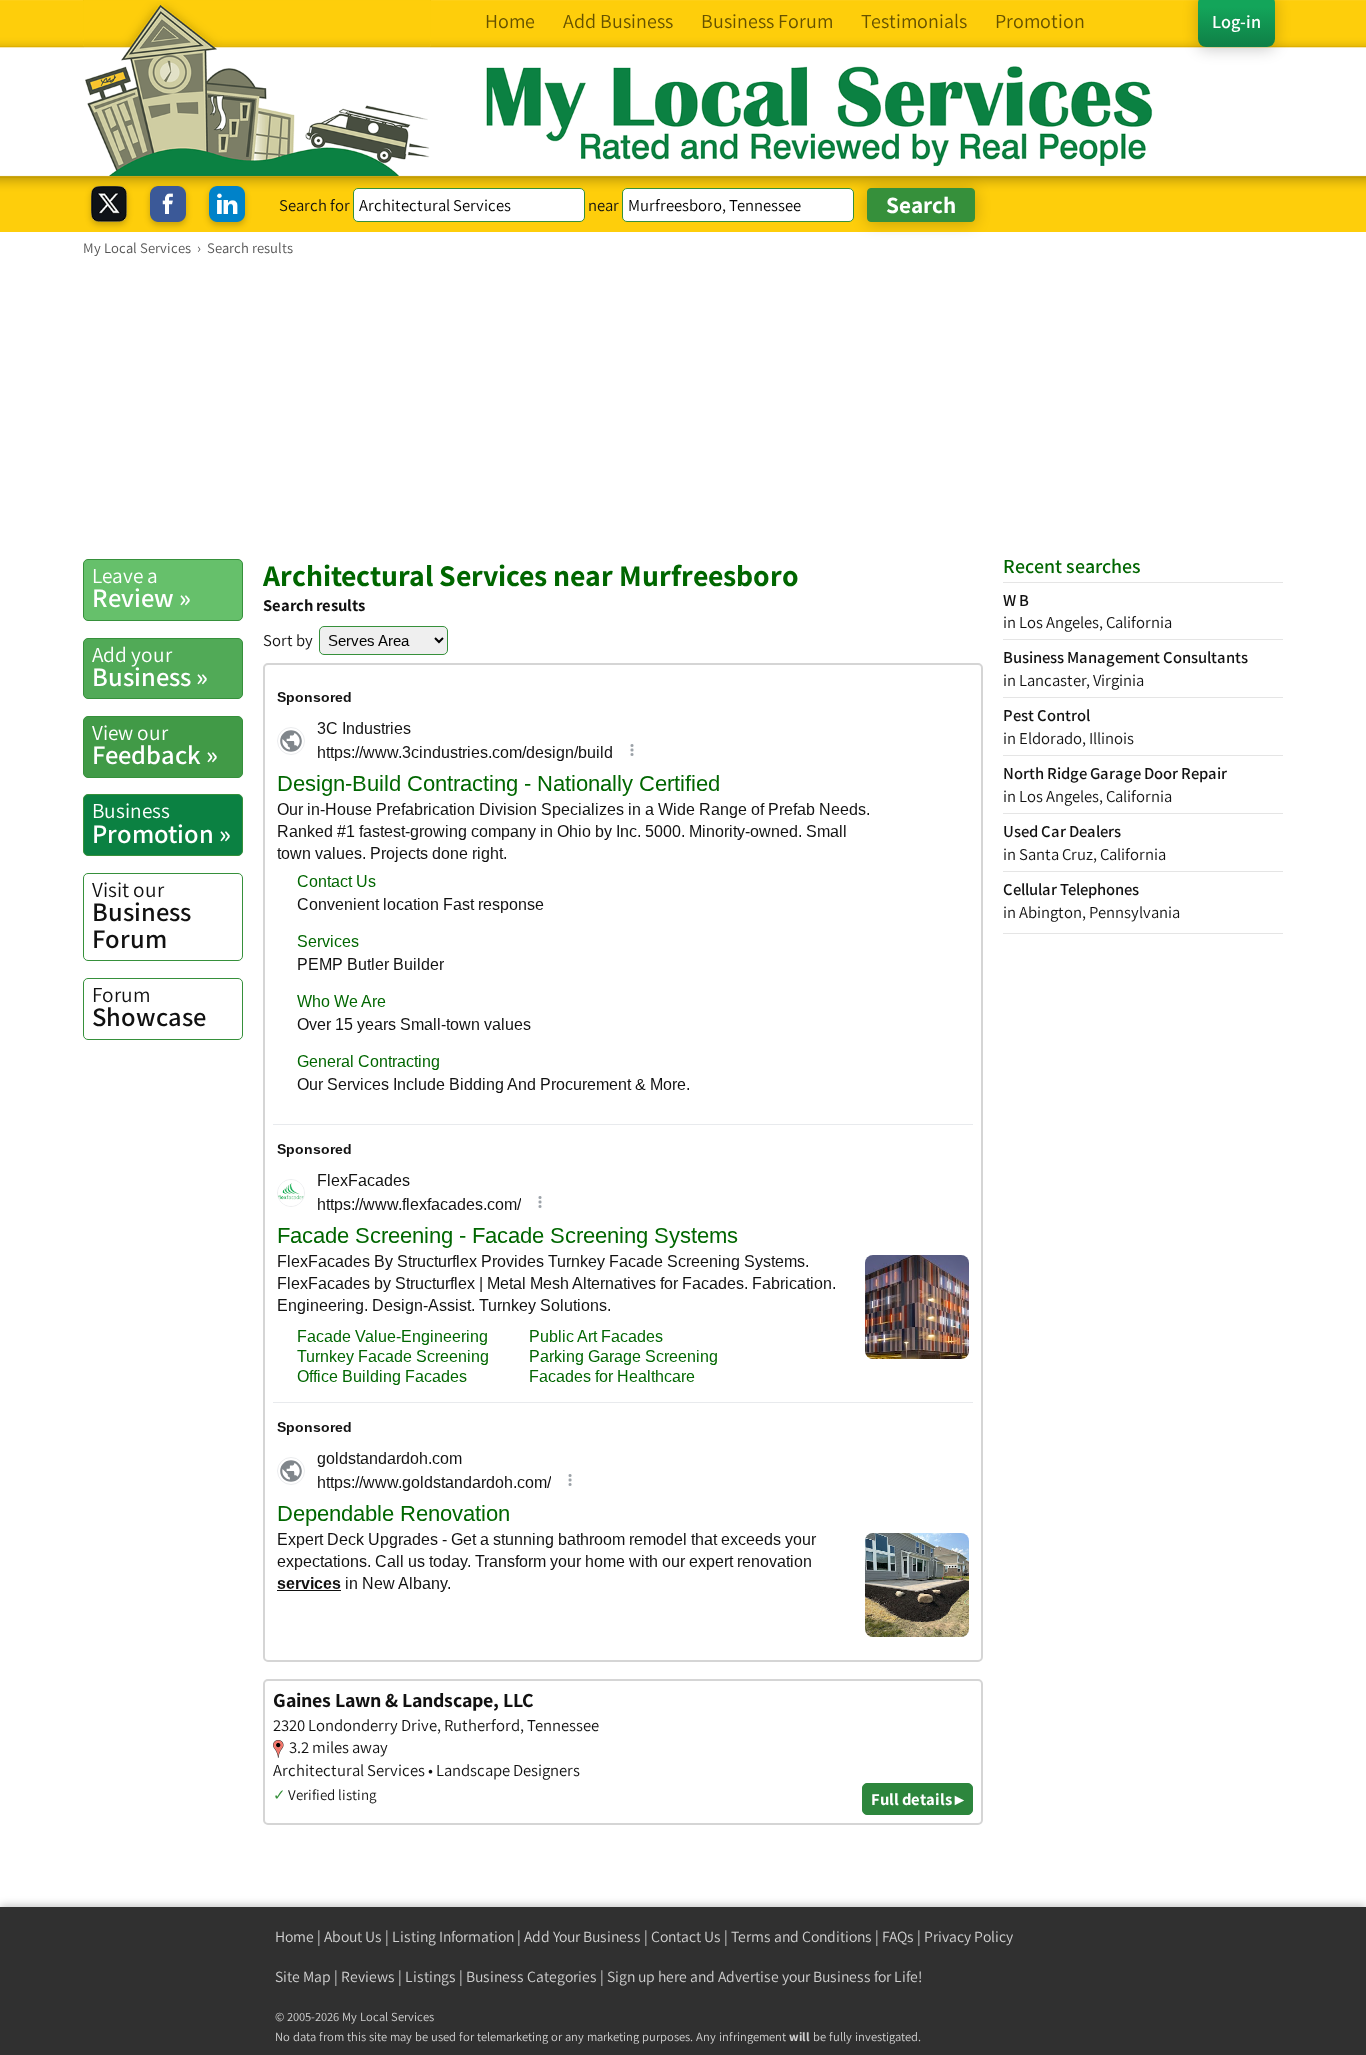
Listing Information (453, 1936)
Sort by (288, 640)
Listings (430, 1976)
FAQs (898, 1936)
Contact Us (686, 1936)
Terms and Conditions (801, 1936)
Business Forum (141, 915)
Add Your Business (582, 1936)
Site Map (303, 1976)
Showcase (149, 1007)
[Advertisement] (683, 407)
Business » (150, 667)
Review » (141, 588)
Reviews (368, 1976)
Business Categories (531, 1976)
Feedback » (155, 745)
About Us (353, 1936)
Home (294, 1936)
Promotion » (161, 823)
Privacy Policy (968, 1936)
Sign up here (647, 1976)
